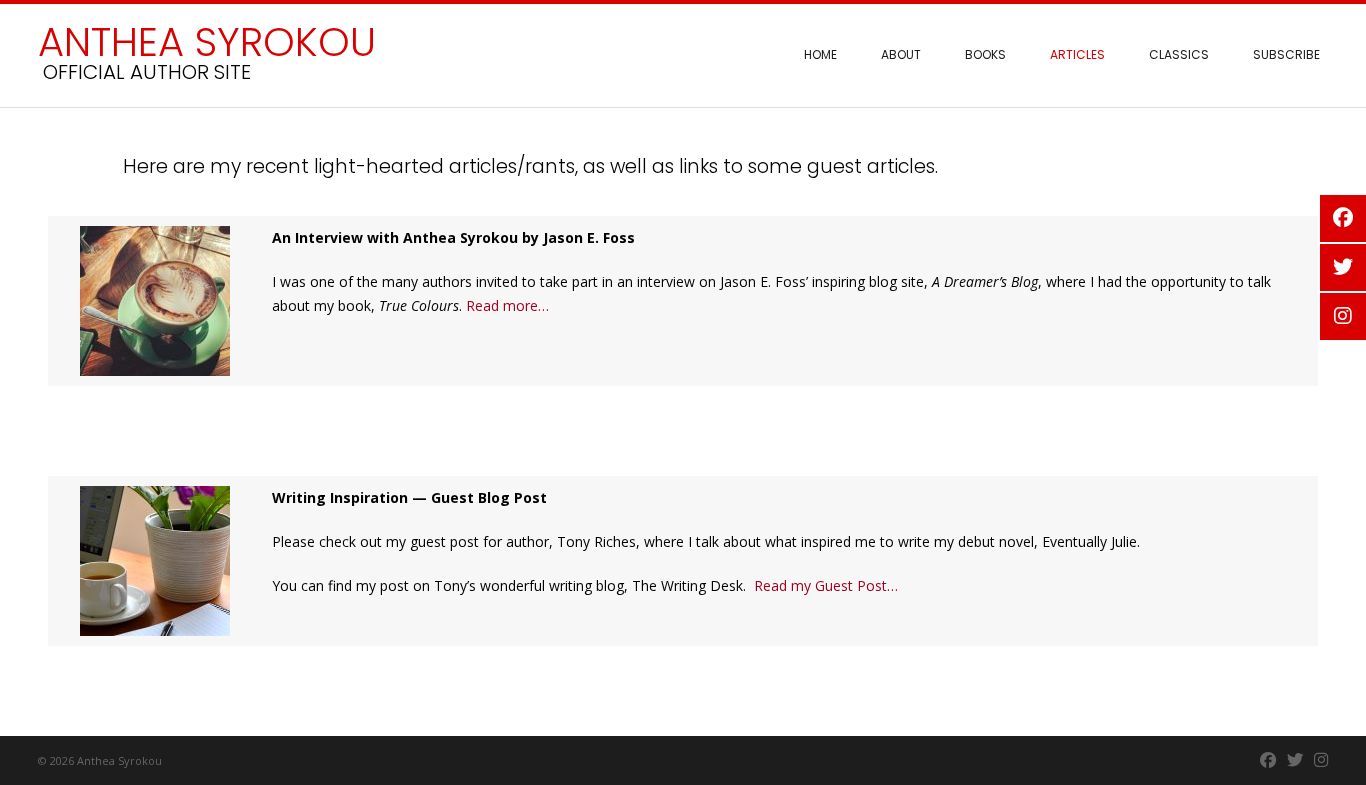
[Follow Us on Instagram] (1321, 760)
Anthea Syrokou (207, 42)
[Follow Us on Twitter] (1295, 760)
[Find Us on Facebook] (1268, 760)
